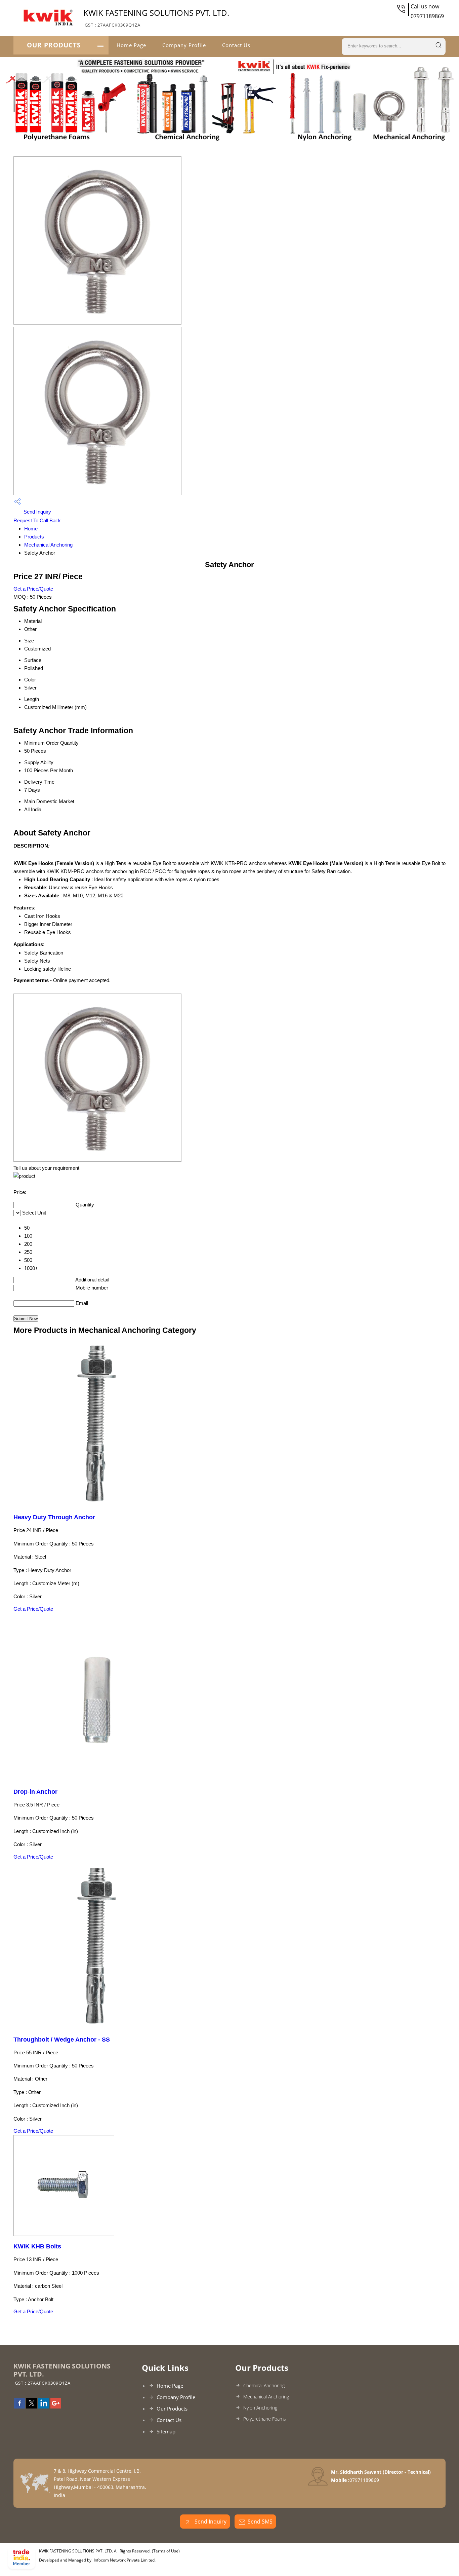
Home (31, 529)
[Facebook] (19, 2406)
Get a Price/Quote (33, 589)
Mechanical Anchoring (48, 545)
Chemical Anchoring (264, 2385)
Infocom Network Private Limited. (125, 2560)
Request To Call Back (37, 520)
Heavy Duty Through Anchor (54, 1517)
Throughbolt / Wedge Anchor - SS (62, 2040)
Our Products (54, 45)
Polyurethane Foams (265, 2419)
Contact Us (236, 45)
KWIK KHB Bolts (37, 2246)
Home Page (131, 45)
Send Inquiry (37, 512)
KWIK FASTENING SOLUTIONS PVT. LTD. (156, 17)
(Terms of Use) (166, 2551)
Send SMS (260, 2522)
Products (34, 537)
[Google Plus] (56, 2406)
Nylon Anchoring (260, 2408)
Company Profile (184, 45)
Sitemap (166, 2431)
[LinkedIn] (44, 2406)
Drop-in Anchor (35, 1792)
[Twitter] (32, 2406)
